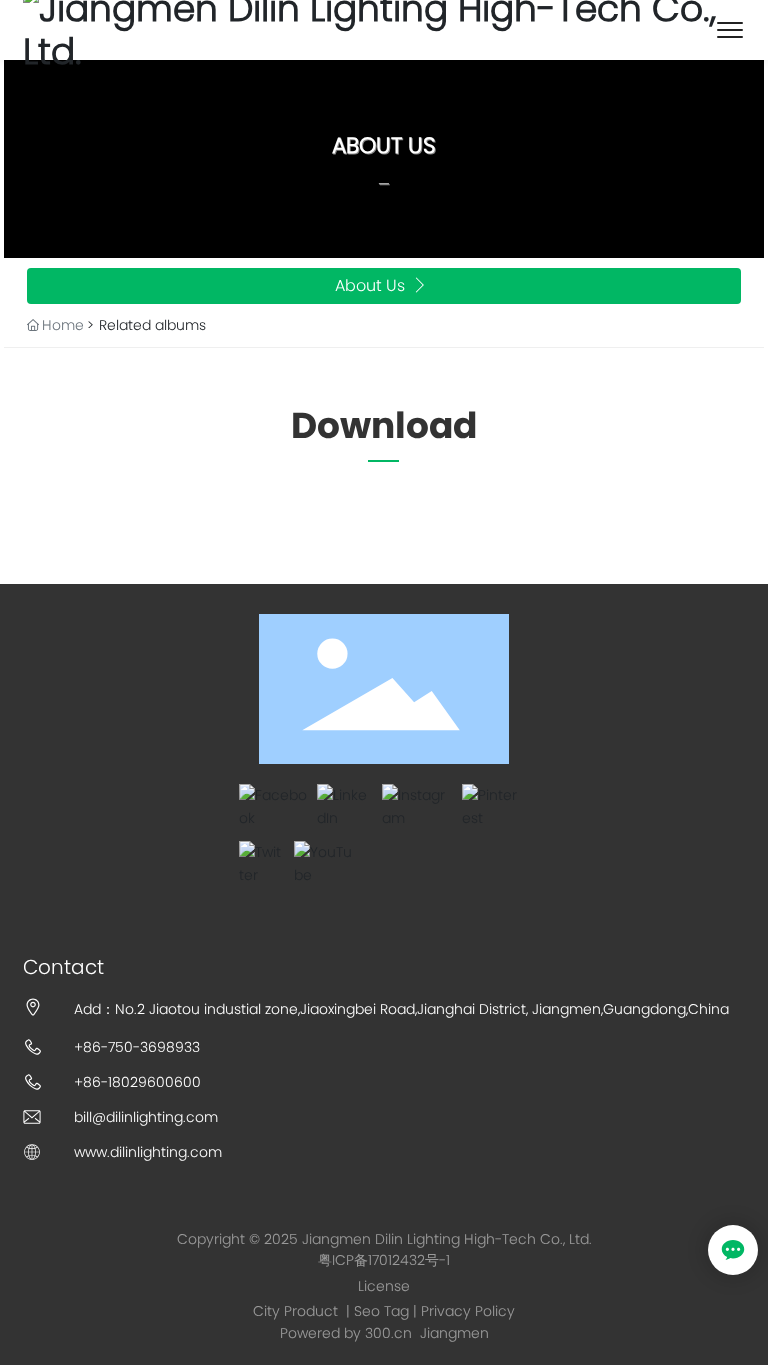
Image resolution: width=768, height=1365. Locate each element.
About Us (384, 145)
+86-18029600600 (137, 1082)
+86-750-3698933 (137, 1047)
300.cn (388, 1333)
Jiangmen (454, 1333)
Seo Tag (381, 1311)
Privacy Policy (468, 1311)
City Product (297, 1311)
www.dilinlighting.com (148, 1152)
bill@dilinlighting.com (146, 1117)
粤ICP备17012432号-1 (384, 1260)
